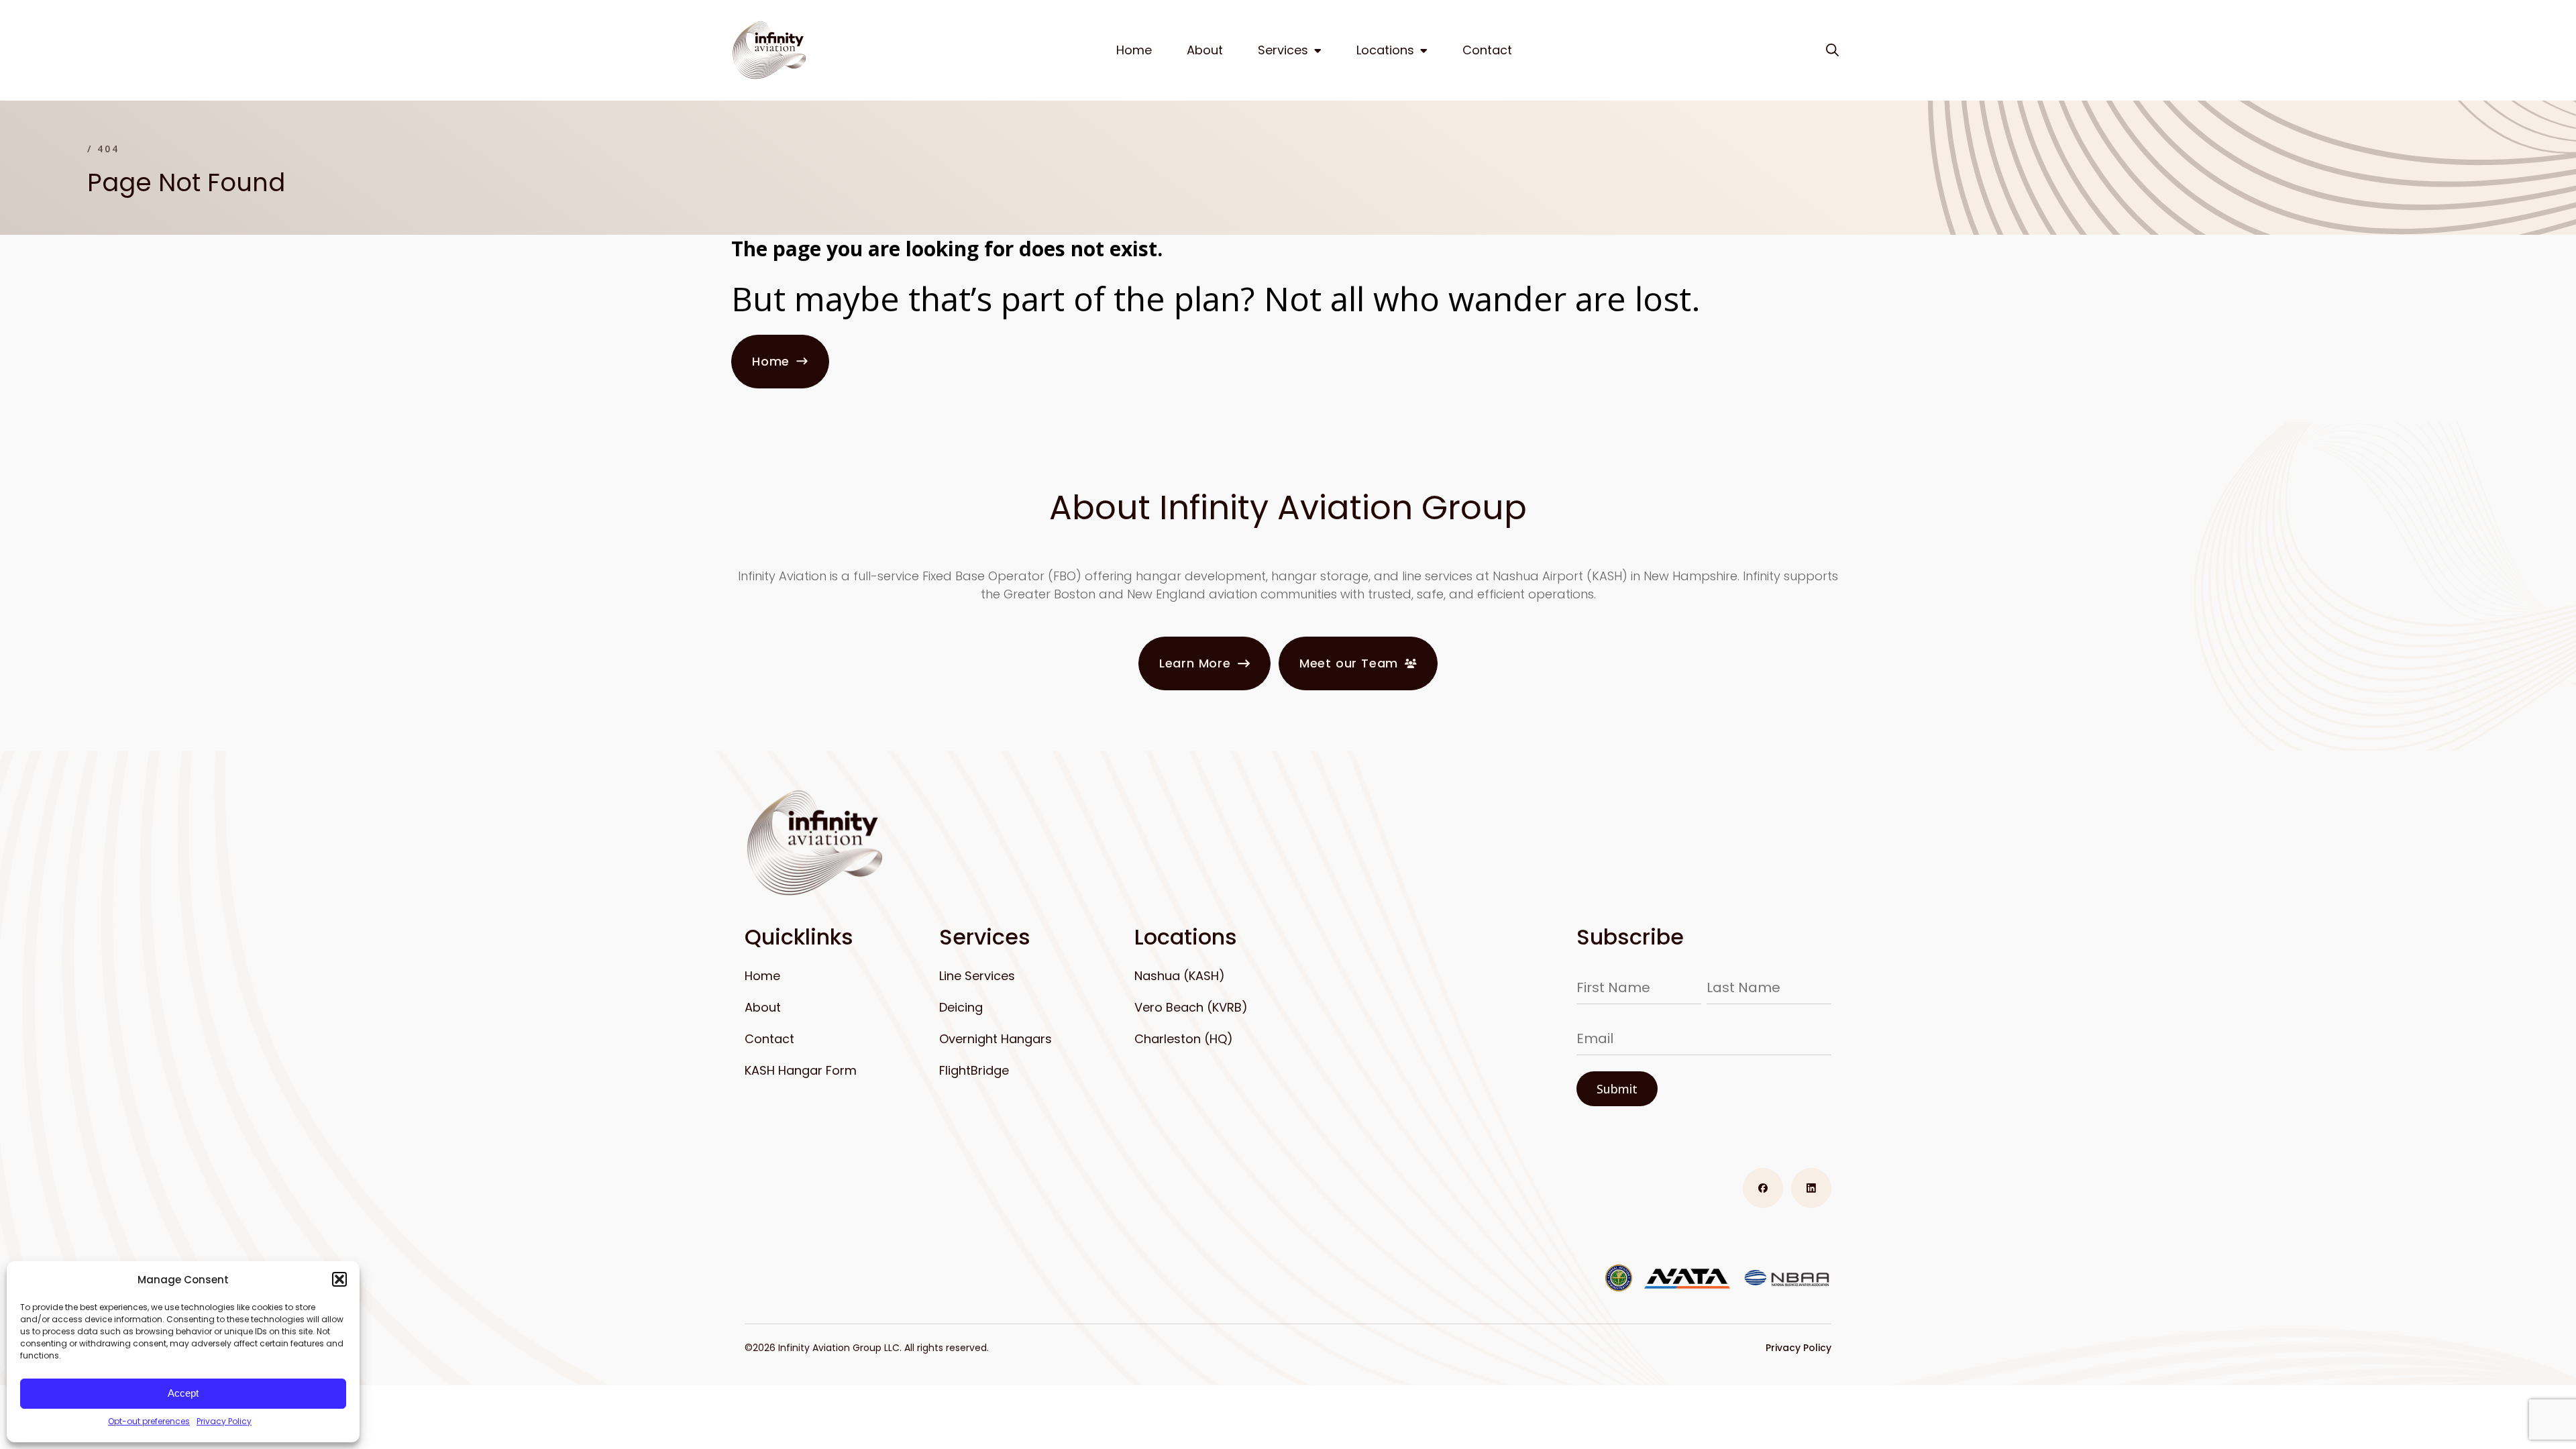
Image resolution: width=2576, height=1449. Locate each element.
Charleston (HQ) (1184, 1039)
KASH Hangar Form (801, 1070)
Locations (1387, 50)
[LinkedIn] (1811, 1188)
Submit (1617, 1089)
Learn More (1195, 663)
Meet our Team (1349, 663)
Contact (1487, 50)
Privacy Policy (224, 1421)
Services (1285, 50)
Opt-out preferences (149, 1421)
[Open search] (1833, 50)
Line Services (977, 976)
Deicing (961, 1007)
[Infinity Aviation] (814, 846)
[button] (339, 1279)
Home (1134, 50)
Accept (183, 1393)
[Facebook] (1763, 1188)
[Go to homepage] (769, 50)
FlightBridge (974, 1070)
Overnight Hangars (996, 1039)
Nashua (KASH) (1180, 976)
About (1205, 50)
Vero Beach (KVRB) (1191, 1007)
